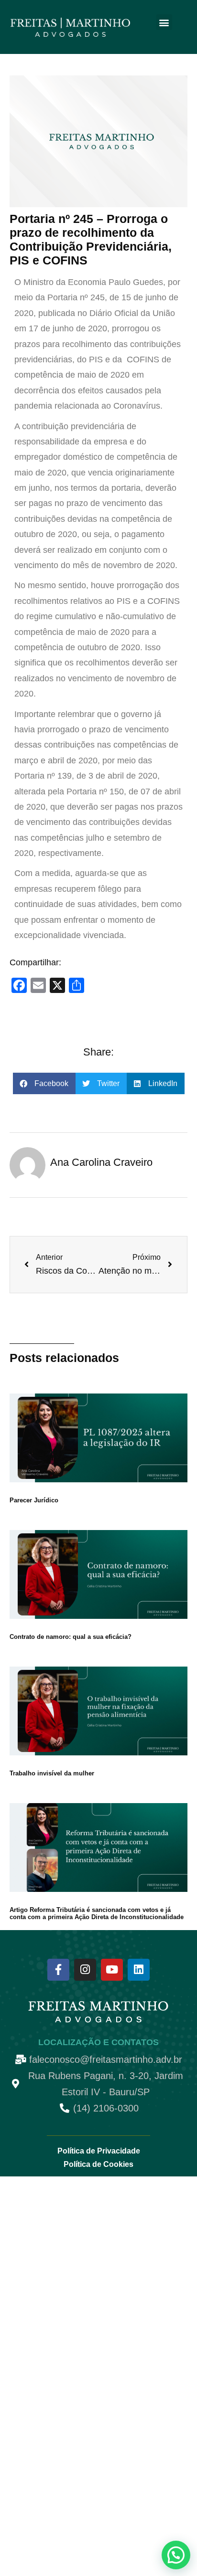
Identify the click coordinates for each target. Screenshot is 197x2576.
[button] (164, 22)
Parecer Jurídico (34, 1500)
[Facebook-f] (58, 1970)
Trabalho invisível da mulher (52, 1773)
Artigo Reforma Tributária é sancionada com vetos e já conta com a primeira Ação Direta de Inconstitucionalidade (97, 1913)
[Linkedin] (139, 1970)
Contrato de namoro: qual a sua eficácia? (71, 1637)
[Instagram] (85, 1970)
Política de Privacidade (99, 2151)
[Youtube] (112, 1970)
